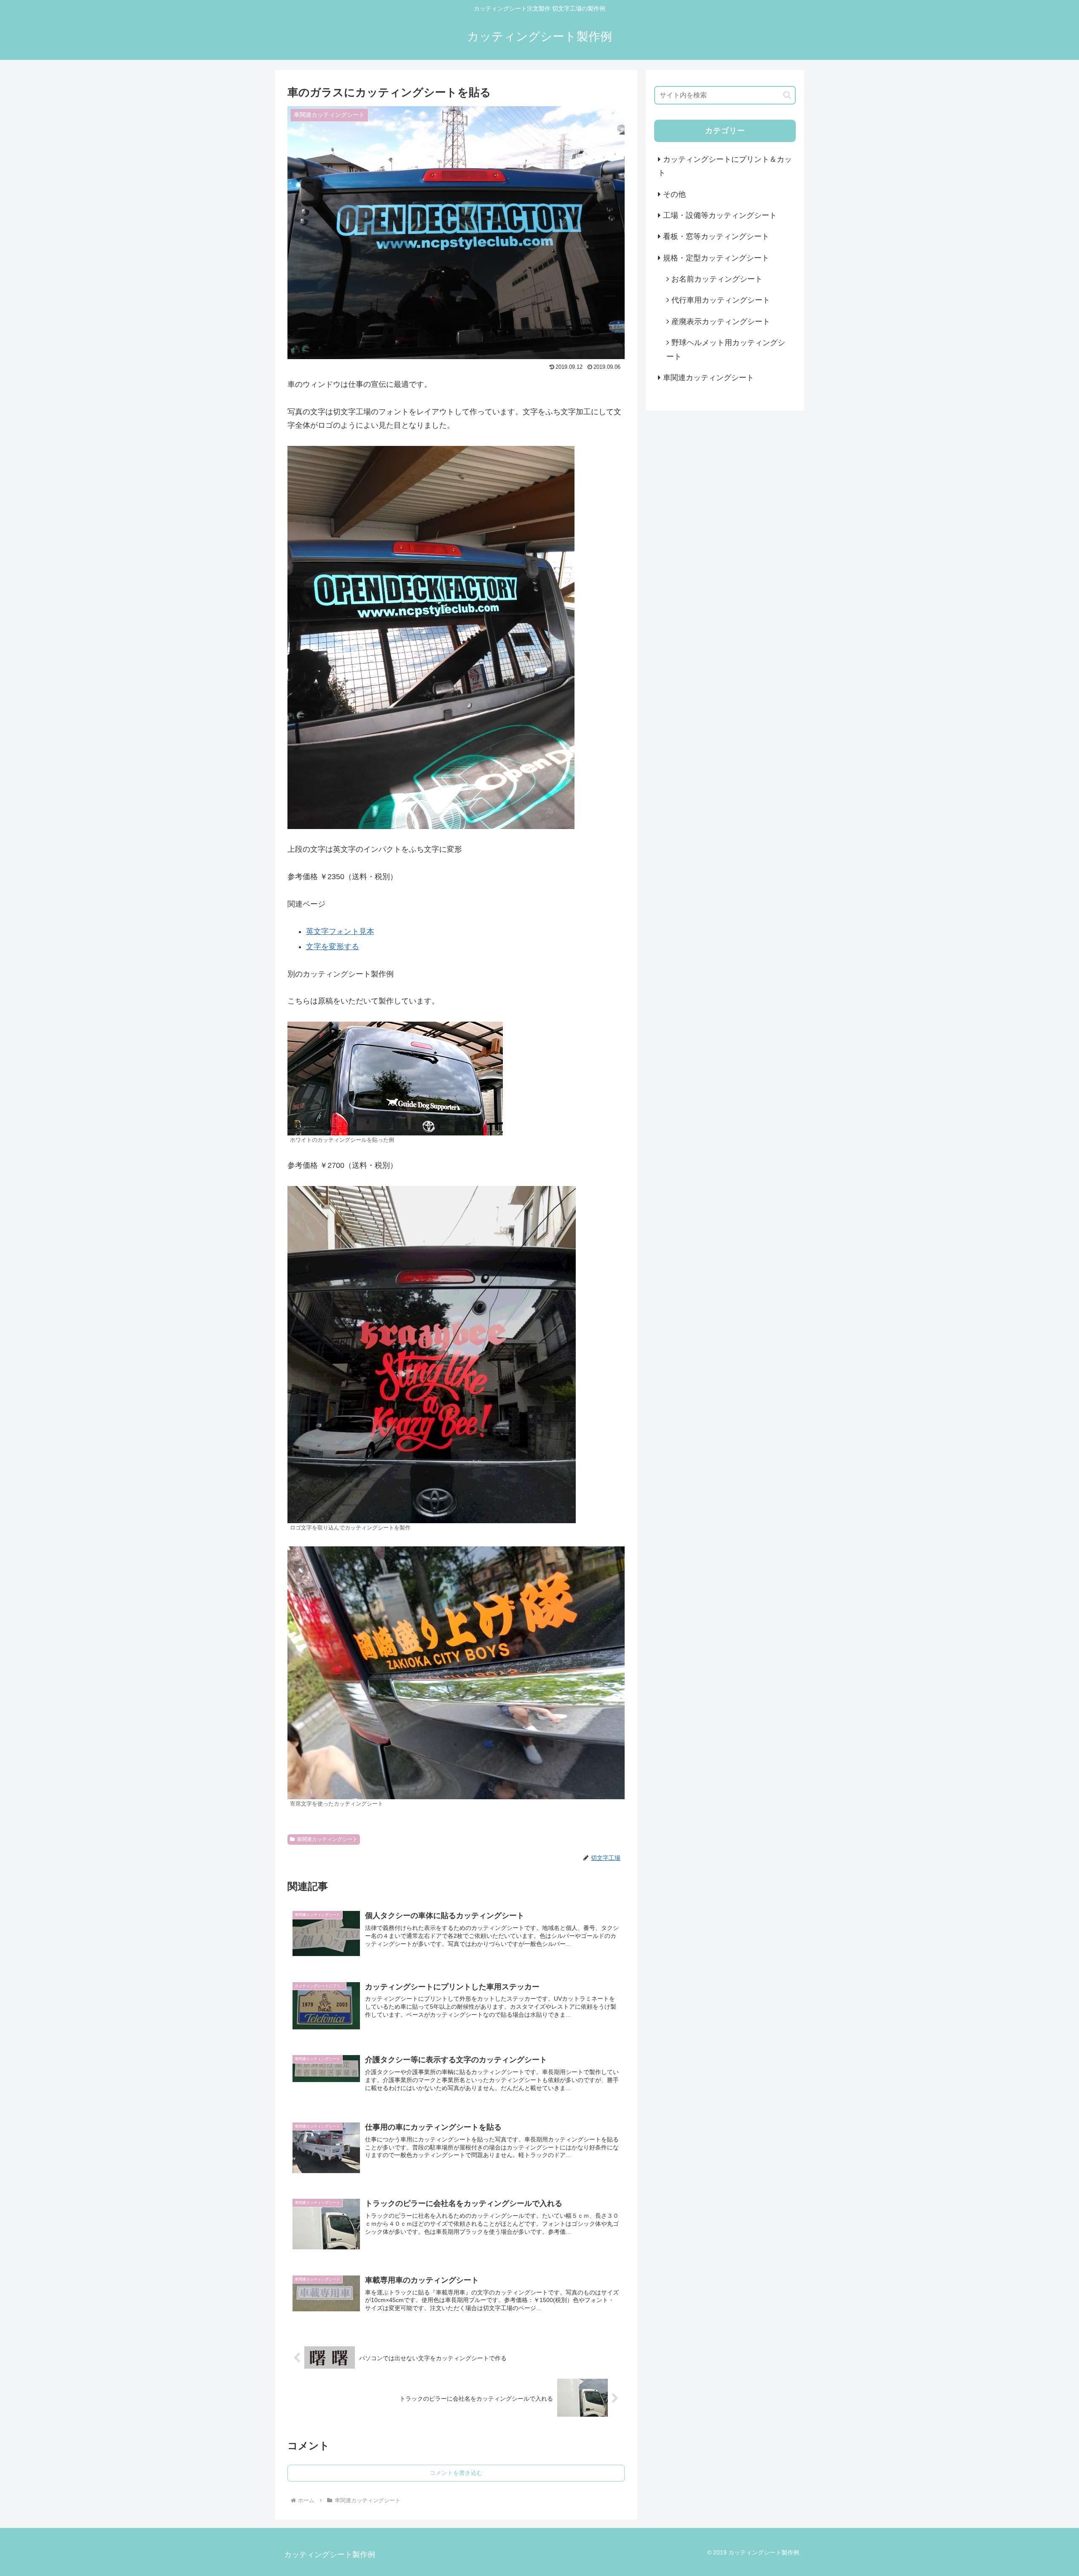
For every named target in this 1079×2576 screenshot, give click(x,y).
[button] (787, 95)
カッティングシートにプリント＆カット (725, 166)
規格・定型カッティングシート (716, 258)
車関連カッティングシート (327, 1839)
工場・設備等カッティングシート (720, 215)
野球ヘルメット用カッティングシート (726, 349)
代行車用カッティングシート (721, 300)
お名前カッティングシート (717, 279)
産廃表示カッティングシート (721, 322)
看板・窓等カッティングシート (716, 236)
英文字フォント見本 (340, 931)
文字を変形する (333, 947)
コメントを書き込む (456, 2473)
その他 (674, 194)
